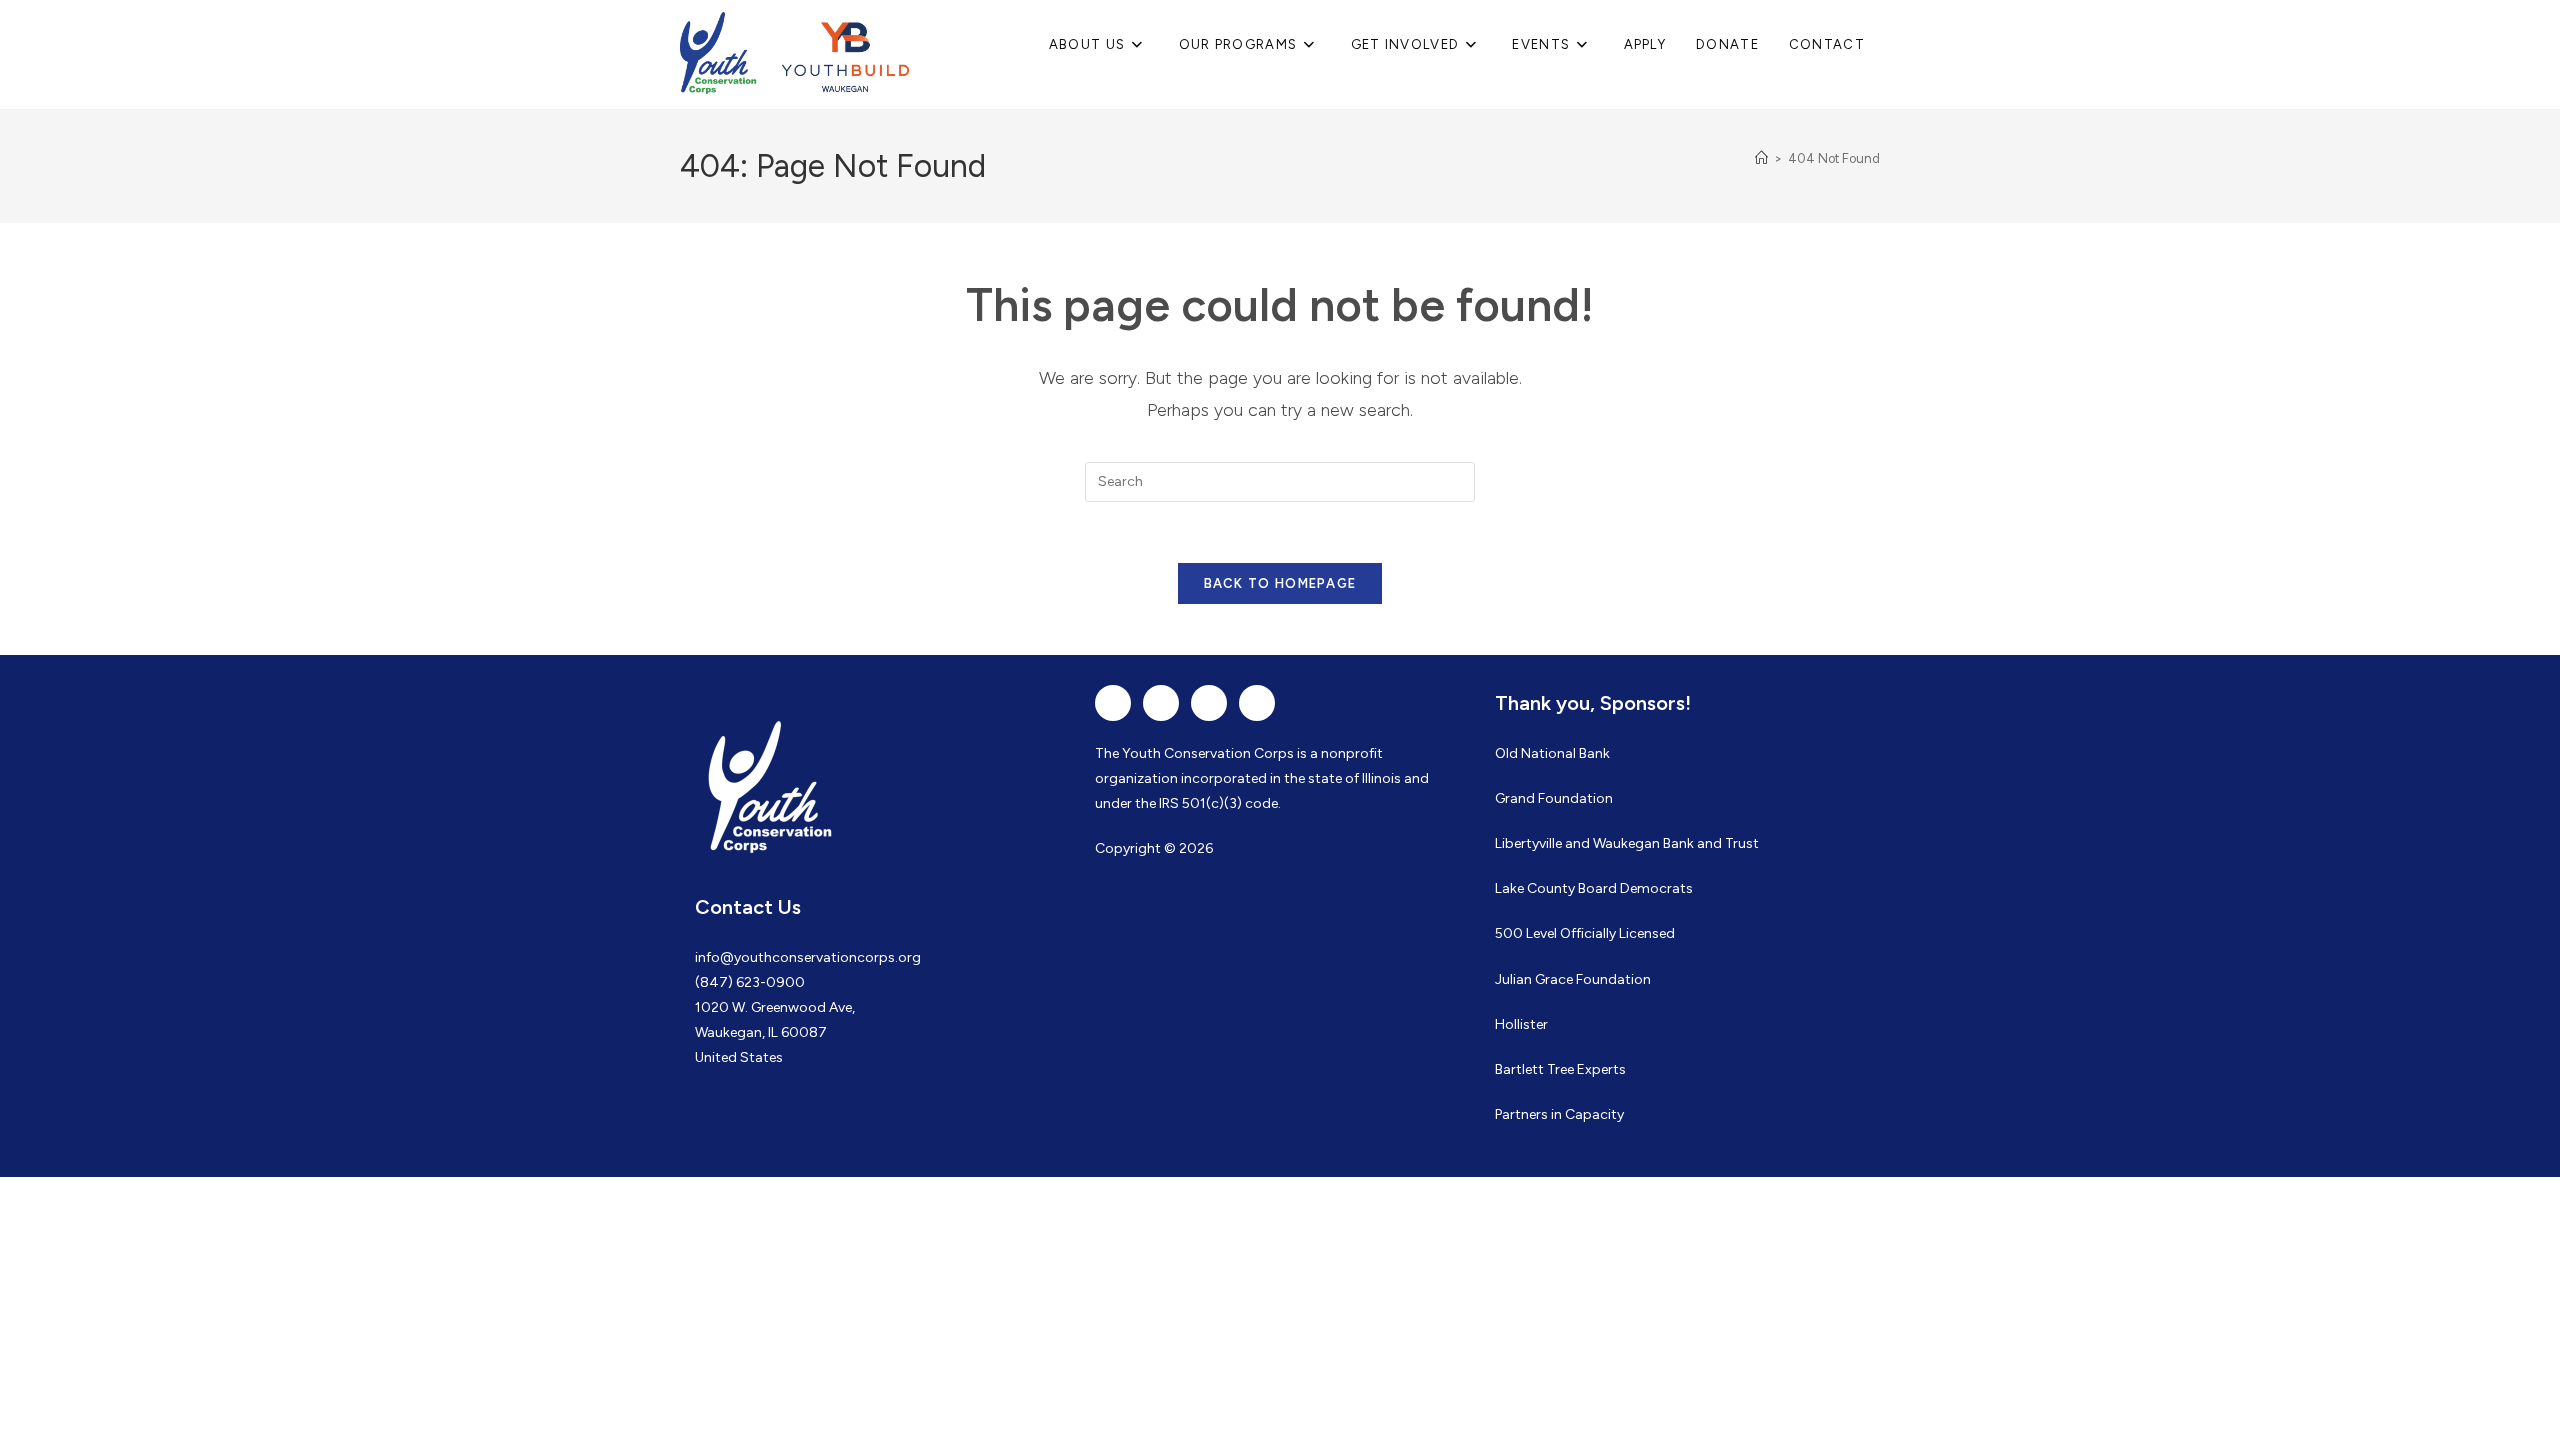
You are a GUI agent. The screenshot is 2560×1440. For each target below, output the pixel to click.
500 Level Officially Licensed (1585, 933)
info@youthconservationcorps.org (808, 957)
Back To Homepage (1280, 583)
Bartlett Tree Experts (1560, 1069)
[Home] (1761, 158)
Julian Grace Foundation (1573, 979)
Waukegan (1626, 843)
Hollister (1521, 1024)
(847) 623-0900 (750, 982)
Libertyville (1528, 843)
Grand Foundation (1554, 798)
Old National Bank (1552, 753)
